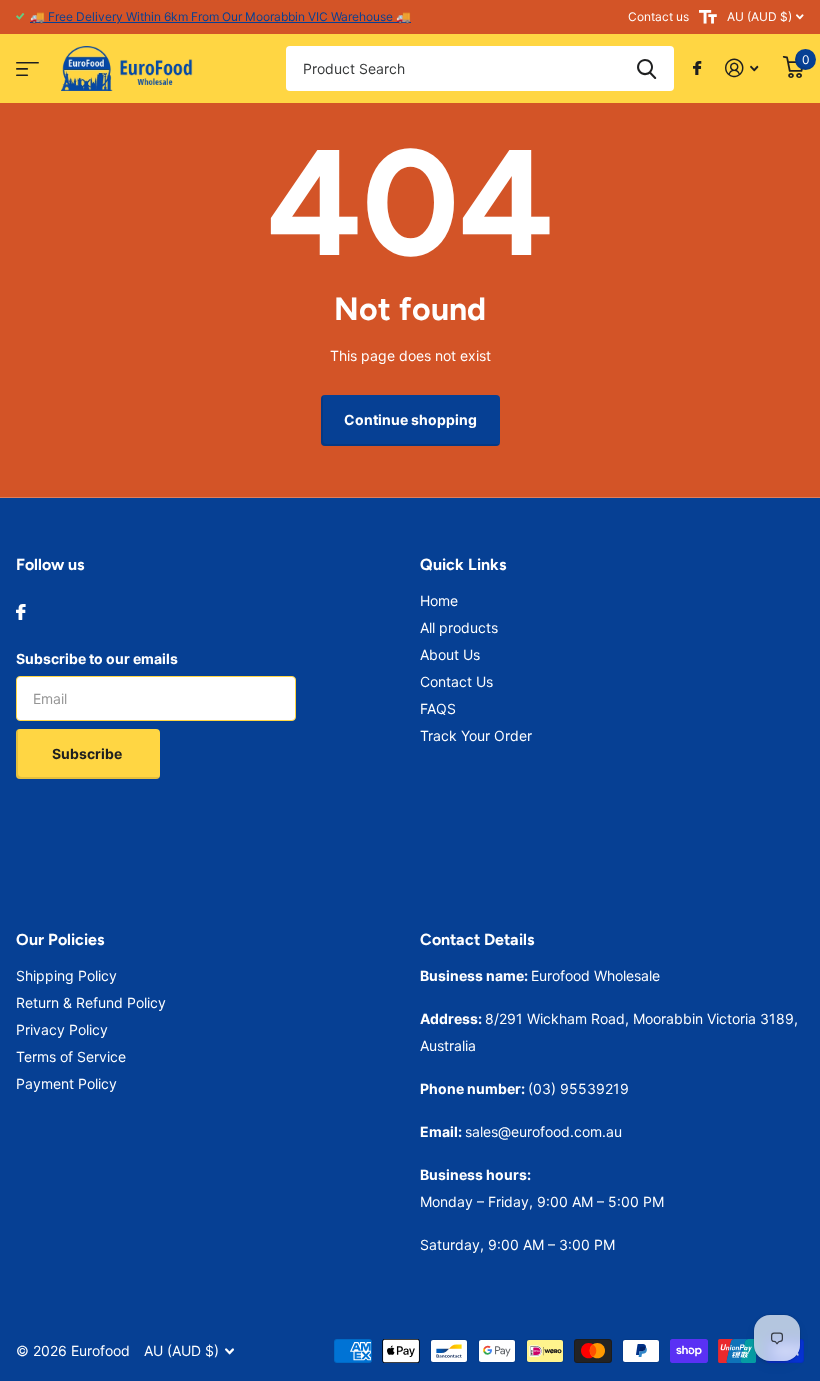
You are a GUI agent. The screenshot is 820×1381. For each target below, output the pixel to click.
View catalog (25, 62)
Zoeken (646, 68)
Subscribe (88, 753)
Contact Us (456, 681)
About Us (450, 654)
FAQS (438, 708)
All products (459, 627)
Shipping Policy (66, 975)
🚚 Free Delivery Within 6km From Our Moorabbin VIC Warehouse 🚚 (220, 16)
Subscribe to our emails (97, 658)
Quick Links (463, 564)
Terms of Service (71, 1056)
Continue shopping (410, 419)
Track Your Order (476, 735)
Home (439, 600)
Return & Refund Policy (91, 1002)
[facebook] (21, 612)
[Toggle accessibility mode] (708, 17)
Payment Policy (66, 1083)
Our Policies (60, 939)
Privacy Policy (62, 1029)
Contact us (658, 16)
